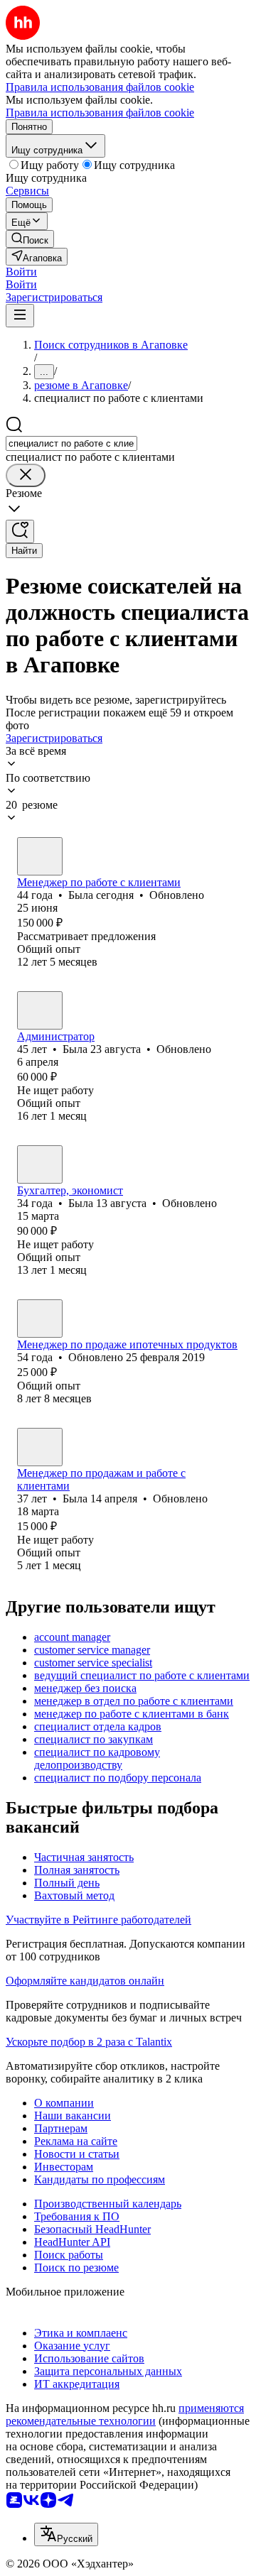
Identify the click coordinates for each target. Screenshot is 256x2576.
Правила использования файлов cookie (100, 113)
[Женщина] (40, 856)
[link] (30, 239)
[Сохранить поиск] (20, 531)
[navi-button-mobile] (20, 316)
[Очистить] (26, 475)
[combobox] (71, 443)
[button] (21, 272)
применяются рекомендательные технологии (125, 2414)
